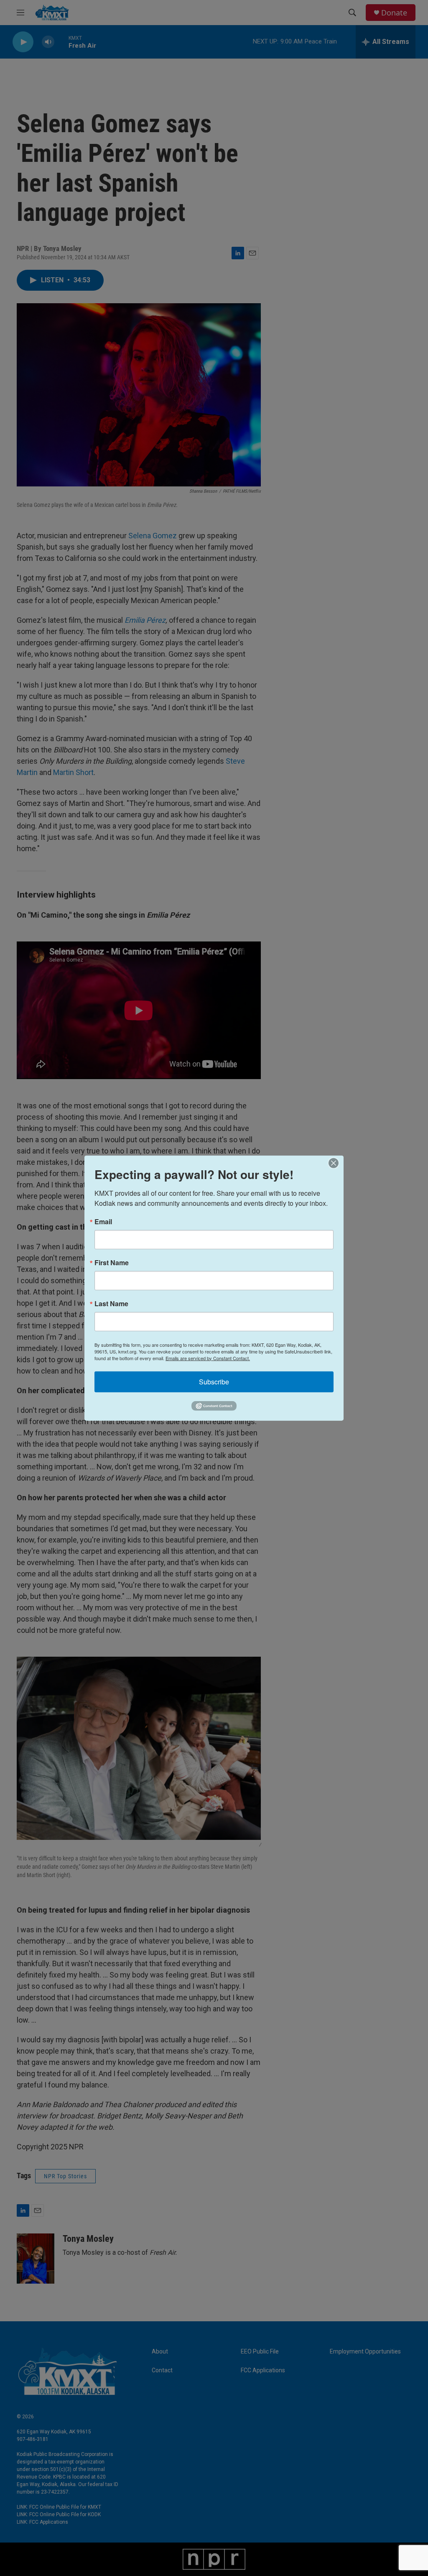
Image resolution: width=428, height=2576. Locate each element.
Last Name (111, 1303)
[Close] (336, 1163)
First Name (112, 1262)
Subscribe (214, 1381)
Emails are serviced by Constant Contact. (208, 1358)
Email (103, 1221)
